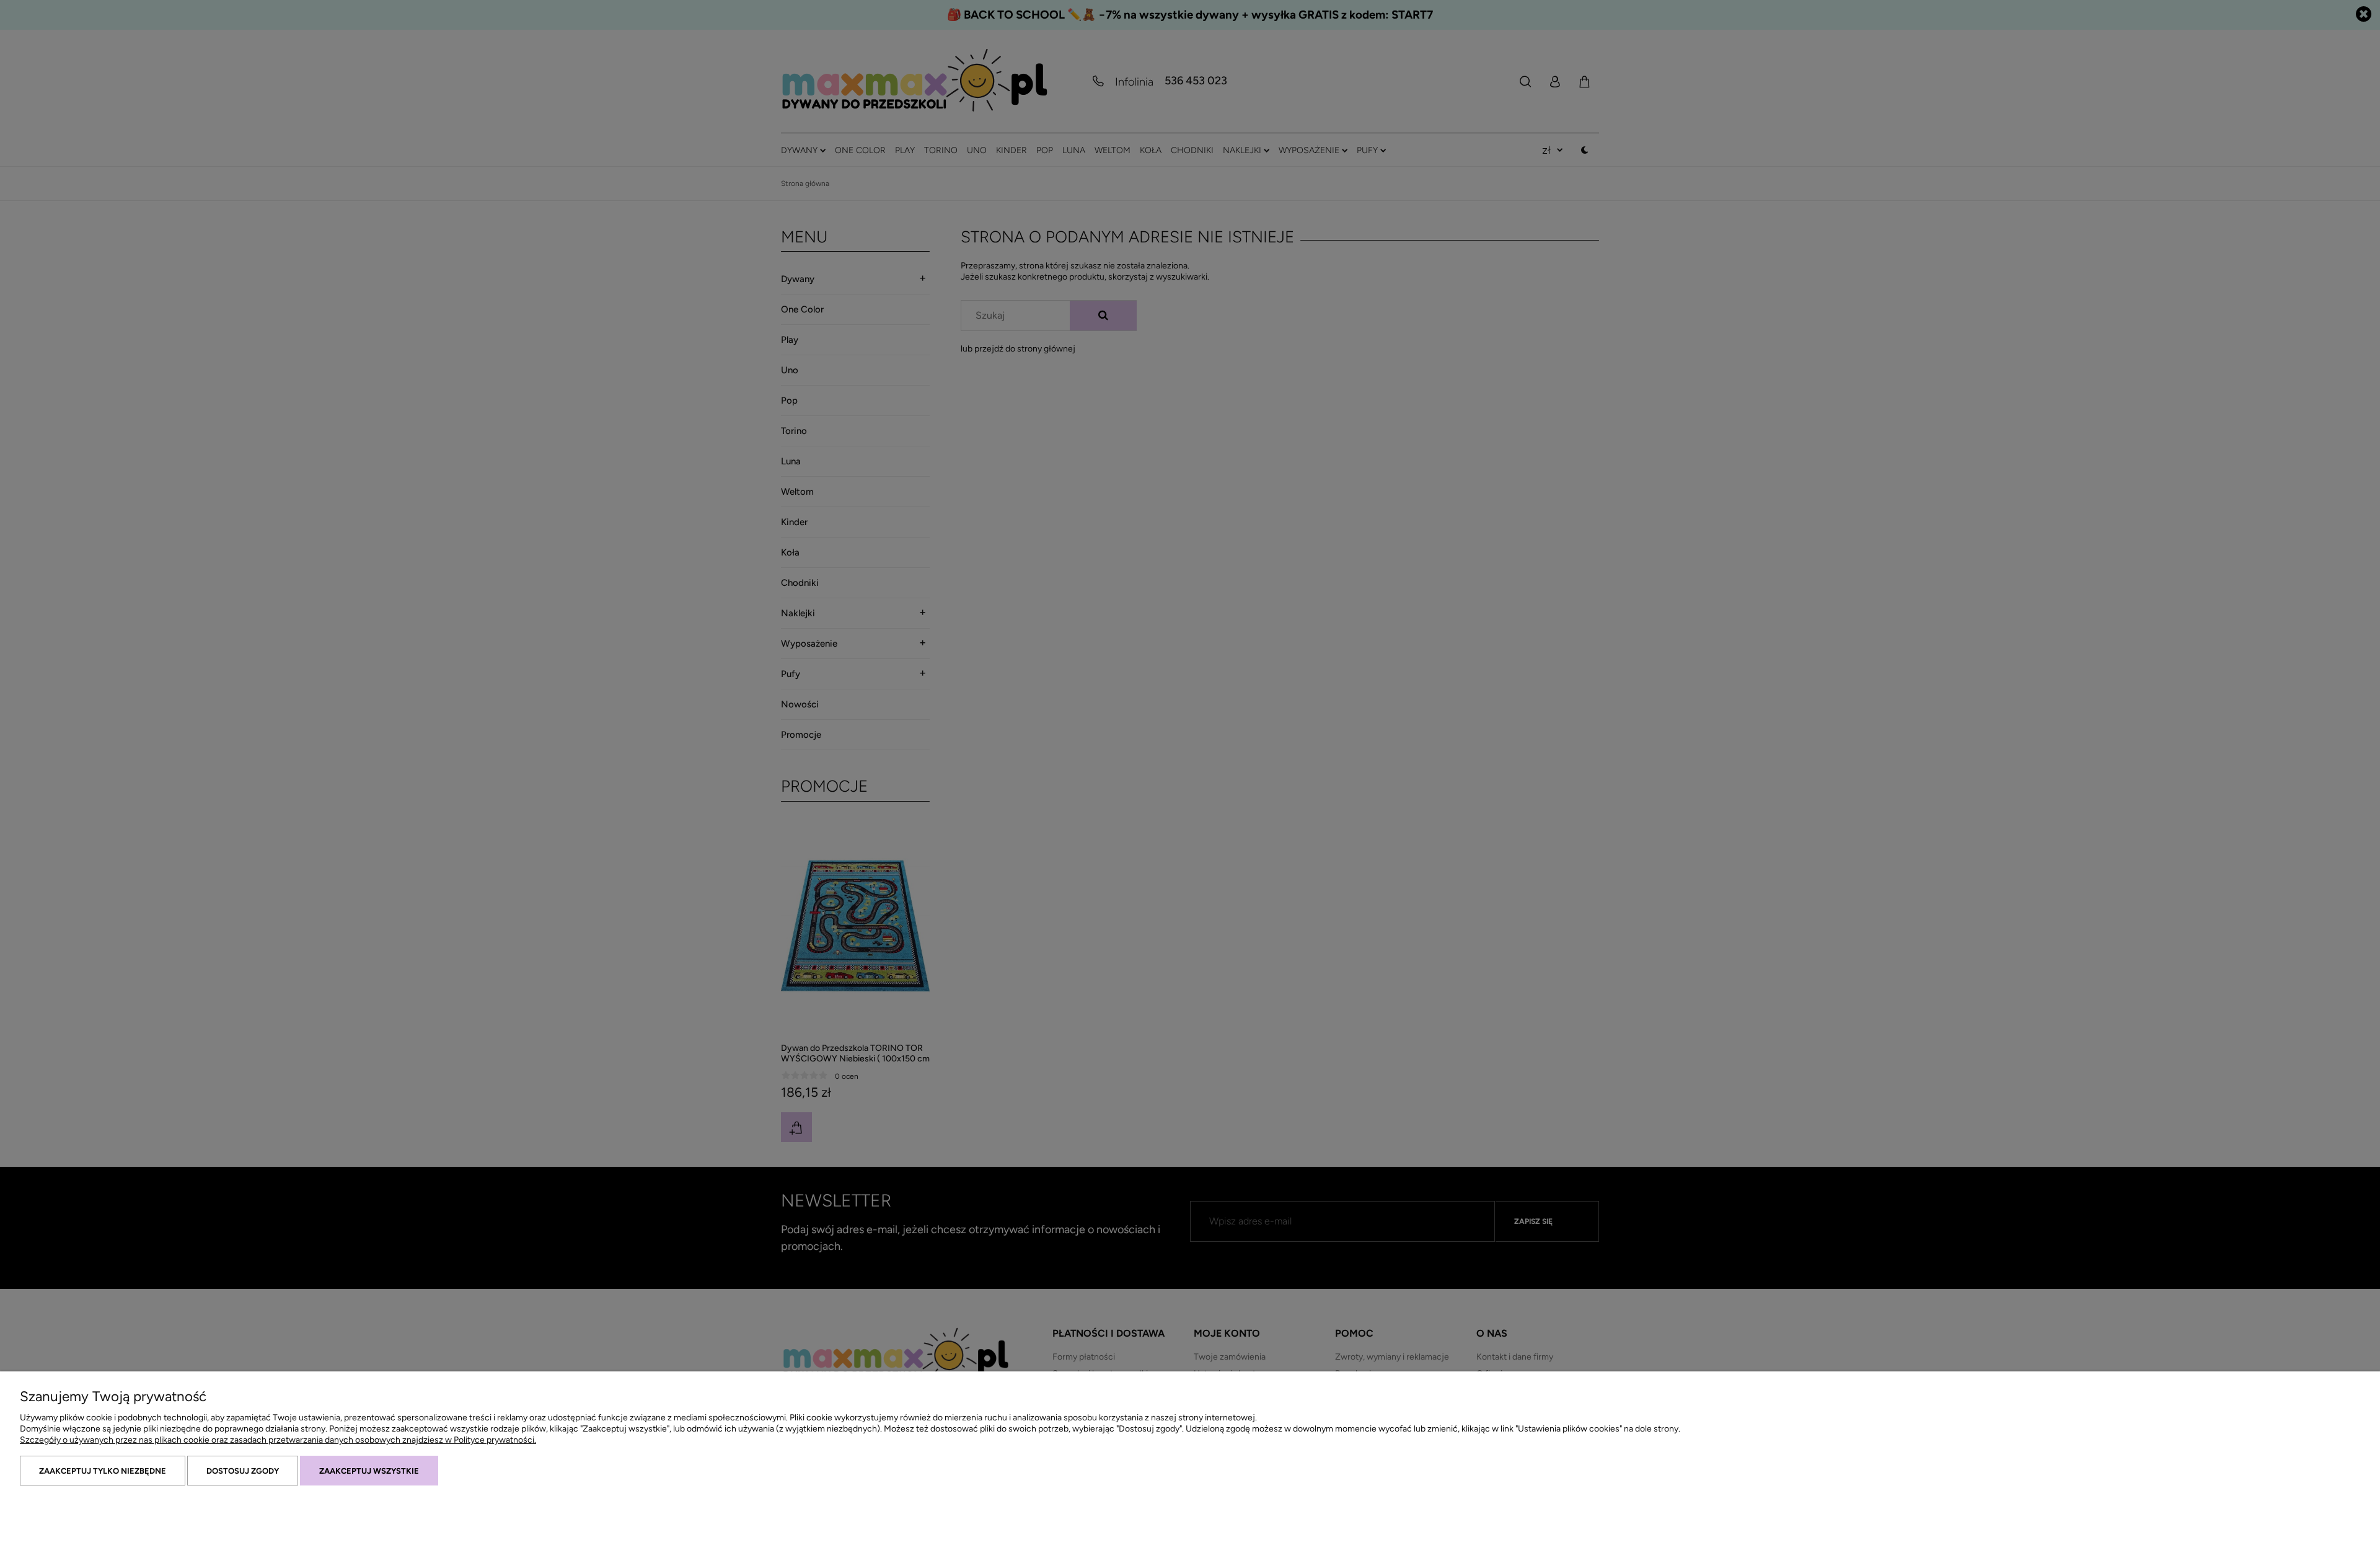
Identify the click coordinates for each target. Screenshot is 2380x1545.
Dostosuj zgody (243, 1471)
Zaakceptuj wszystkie (369, 1471)
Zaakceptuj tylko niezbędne (103, 1471)
